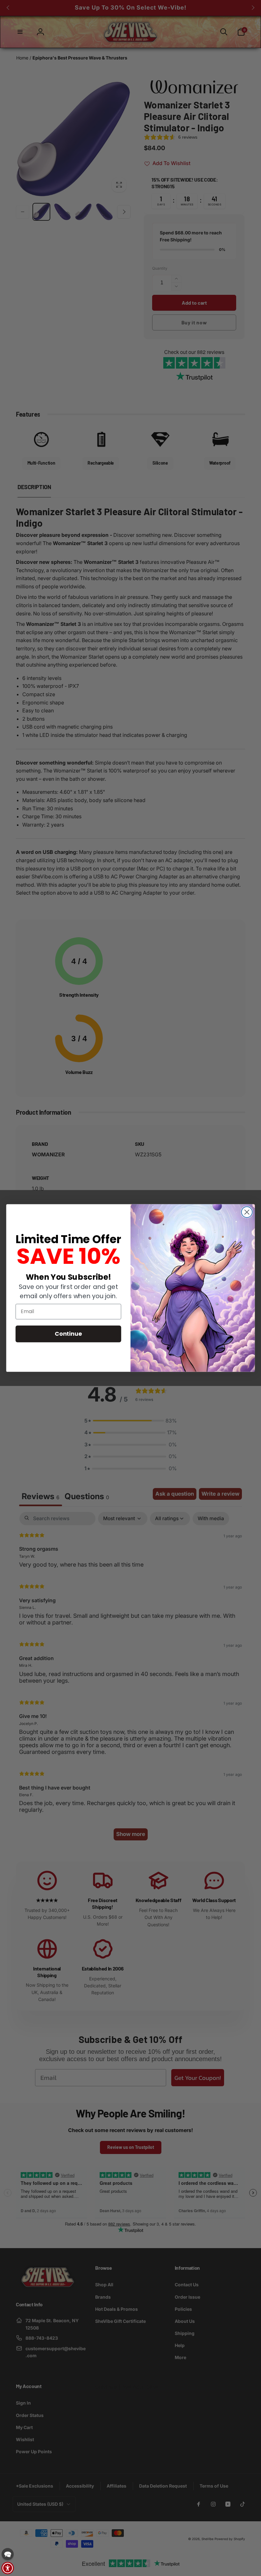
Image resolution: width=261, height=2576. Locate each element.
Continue (68, 1333)
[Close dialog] (247, 1212)
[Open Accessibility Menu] (8, 2568)
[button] (8, 2554)
